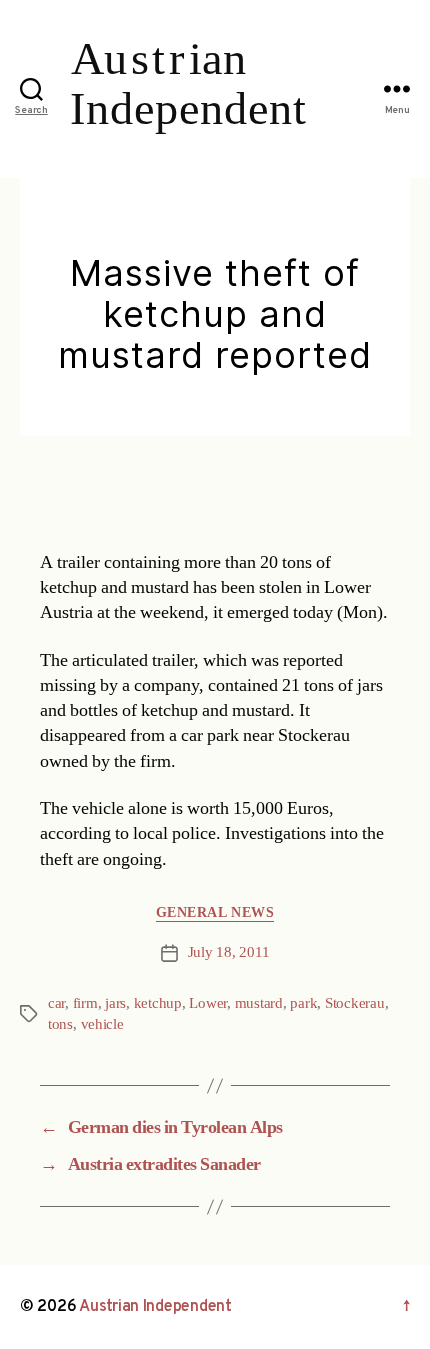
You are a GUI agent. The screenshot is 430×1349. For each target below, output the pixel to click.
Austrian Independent (155, 1307)
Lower (208, 1003)
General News (215, 912)
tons (60, 1024)
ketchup (158, 1003)
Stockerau (355, 1003)
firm (85, 1003)
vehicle (102, 1024)
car (56, 1003)
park (303, 1003)
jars (115, 1003)
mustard (259, 1003)
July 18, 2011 (229, 952)
